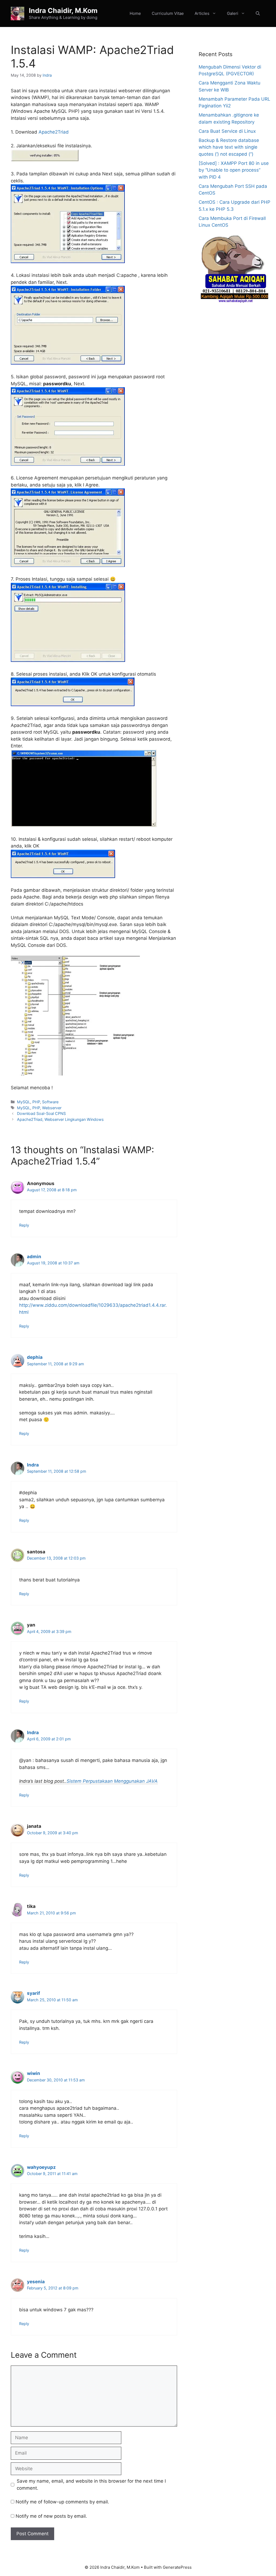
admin (34, 1257)
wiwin (34, 2073)
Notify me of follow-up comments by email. (62, 2502)
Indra (33, 1465)
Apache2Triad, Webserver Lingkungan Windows (60, 1119)
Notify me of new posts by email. (51, 2516)
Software (50, 1102)
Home (135, 13)
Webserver (52, 1108)
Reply (24, 1225)
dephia (35, 1357)
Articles (202, 13)
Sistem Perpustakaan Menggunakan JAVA (112, 1781)
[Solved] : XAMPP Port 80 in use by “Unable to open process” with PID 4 (234, 170)
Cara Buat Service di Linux (227, 131)
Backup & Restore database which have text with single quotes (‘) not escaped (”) (229, 147)
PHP (36, 1102)
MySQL (24, 1102)
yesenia (36, 2282)
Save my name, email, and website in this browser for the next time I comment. (91, 2485)
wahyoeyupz (41, 2167)
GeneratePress (177, 2567)
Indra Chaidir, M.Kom (63, 11)
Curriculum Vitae (168, 13)
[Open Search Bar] (258, 13)
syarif (34, 1993)
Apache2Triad (54, 132)
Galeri (233, 13)
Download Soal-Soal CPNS (41, 1113)
